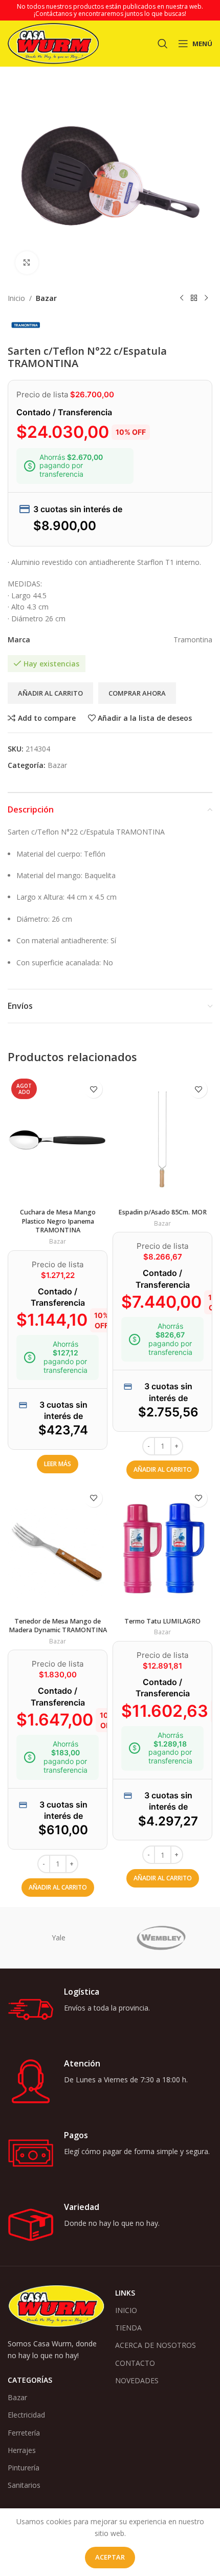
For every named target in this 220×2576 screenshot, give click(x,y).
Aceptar (110, 2557)
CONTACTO (135, 2363)
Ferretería (24, 2433)
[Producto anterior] (182, 298)
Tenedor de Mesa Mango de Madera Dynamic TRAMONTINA (58, 1626)
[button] (163, 1470)
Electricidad (26, 2415)
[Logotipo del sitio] (53, 43)
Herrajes (22, 2450)
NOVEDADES (137, 2380)
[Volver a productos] (194, 298)
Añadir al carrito (50, 693)
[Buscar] (163, 44)
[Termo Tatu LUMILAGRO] (162, 1548)
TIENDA (128, 2328)
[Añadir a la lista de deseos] (93, 1089)
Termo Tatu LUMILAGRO (162, 1621)
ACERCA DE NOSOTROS (156, 2345)
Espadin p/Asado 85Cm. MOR (162, 1212)
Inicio (16, 298)
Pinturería (24, 2468)
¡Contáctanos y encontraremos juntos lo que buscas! (110, 14)
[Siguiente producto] (206, 298)
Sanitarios (24, 2485)
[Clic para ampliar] (27, 263)
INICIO (126, 2310)
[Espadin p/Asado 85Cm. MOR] (162, 1139)
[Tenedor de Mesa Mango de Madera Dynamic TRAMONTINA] (58, 1548)
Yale (59, 1938)
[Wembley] (161, 1938)
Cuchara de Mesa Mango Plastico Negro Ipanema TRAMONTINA (58, 1221)
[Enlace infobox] (110, 2010)
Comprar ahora (137, 693)
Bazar (46, 298)
